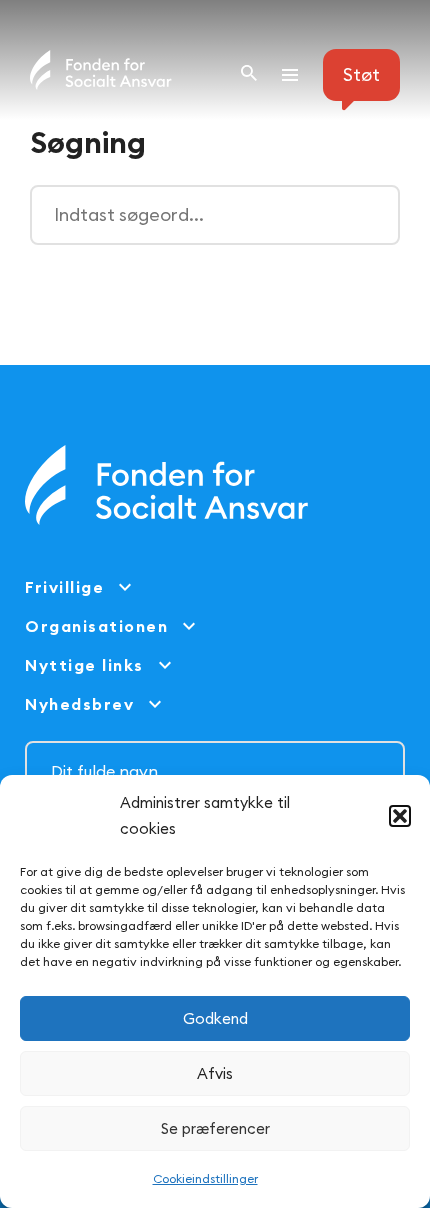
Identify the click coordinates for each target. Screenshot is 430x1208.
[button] (400, 816)
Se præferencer (215, 1128)
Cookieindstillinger (205, 1178)
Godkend (215, 1018)
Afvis (215, 1073)
